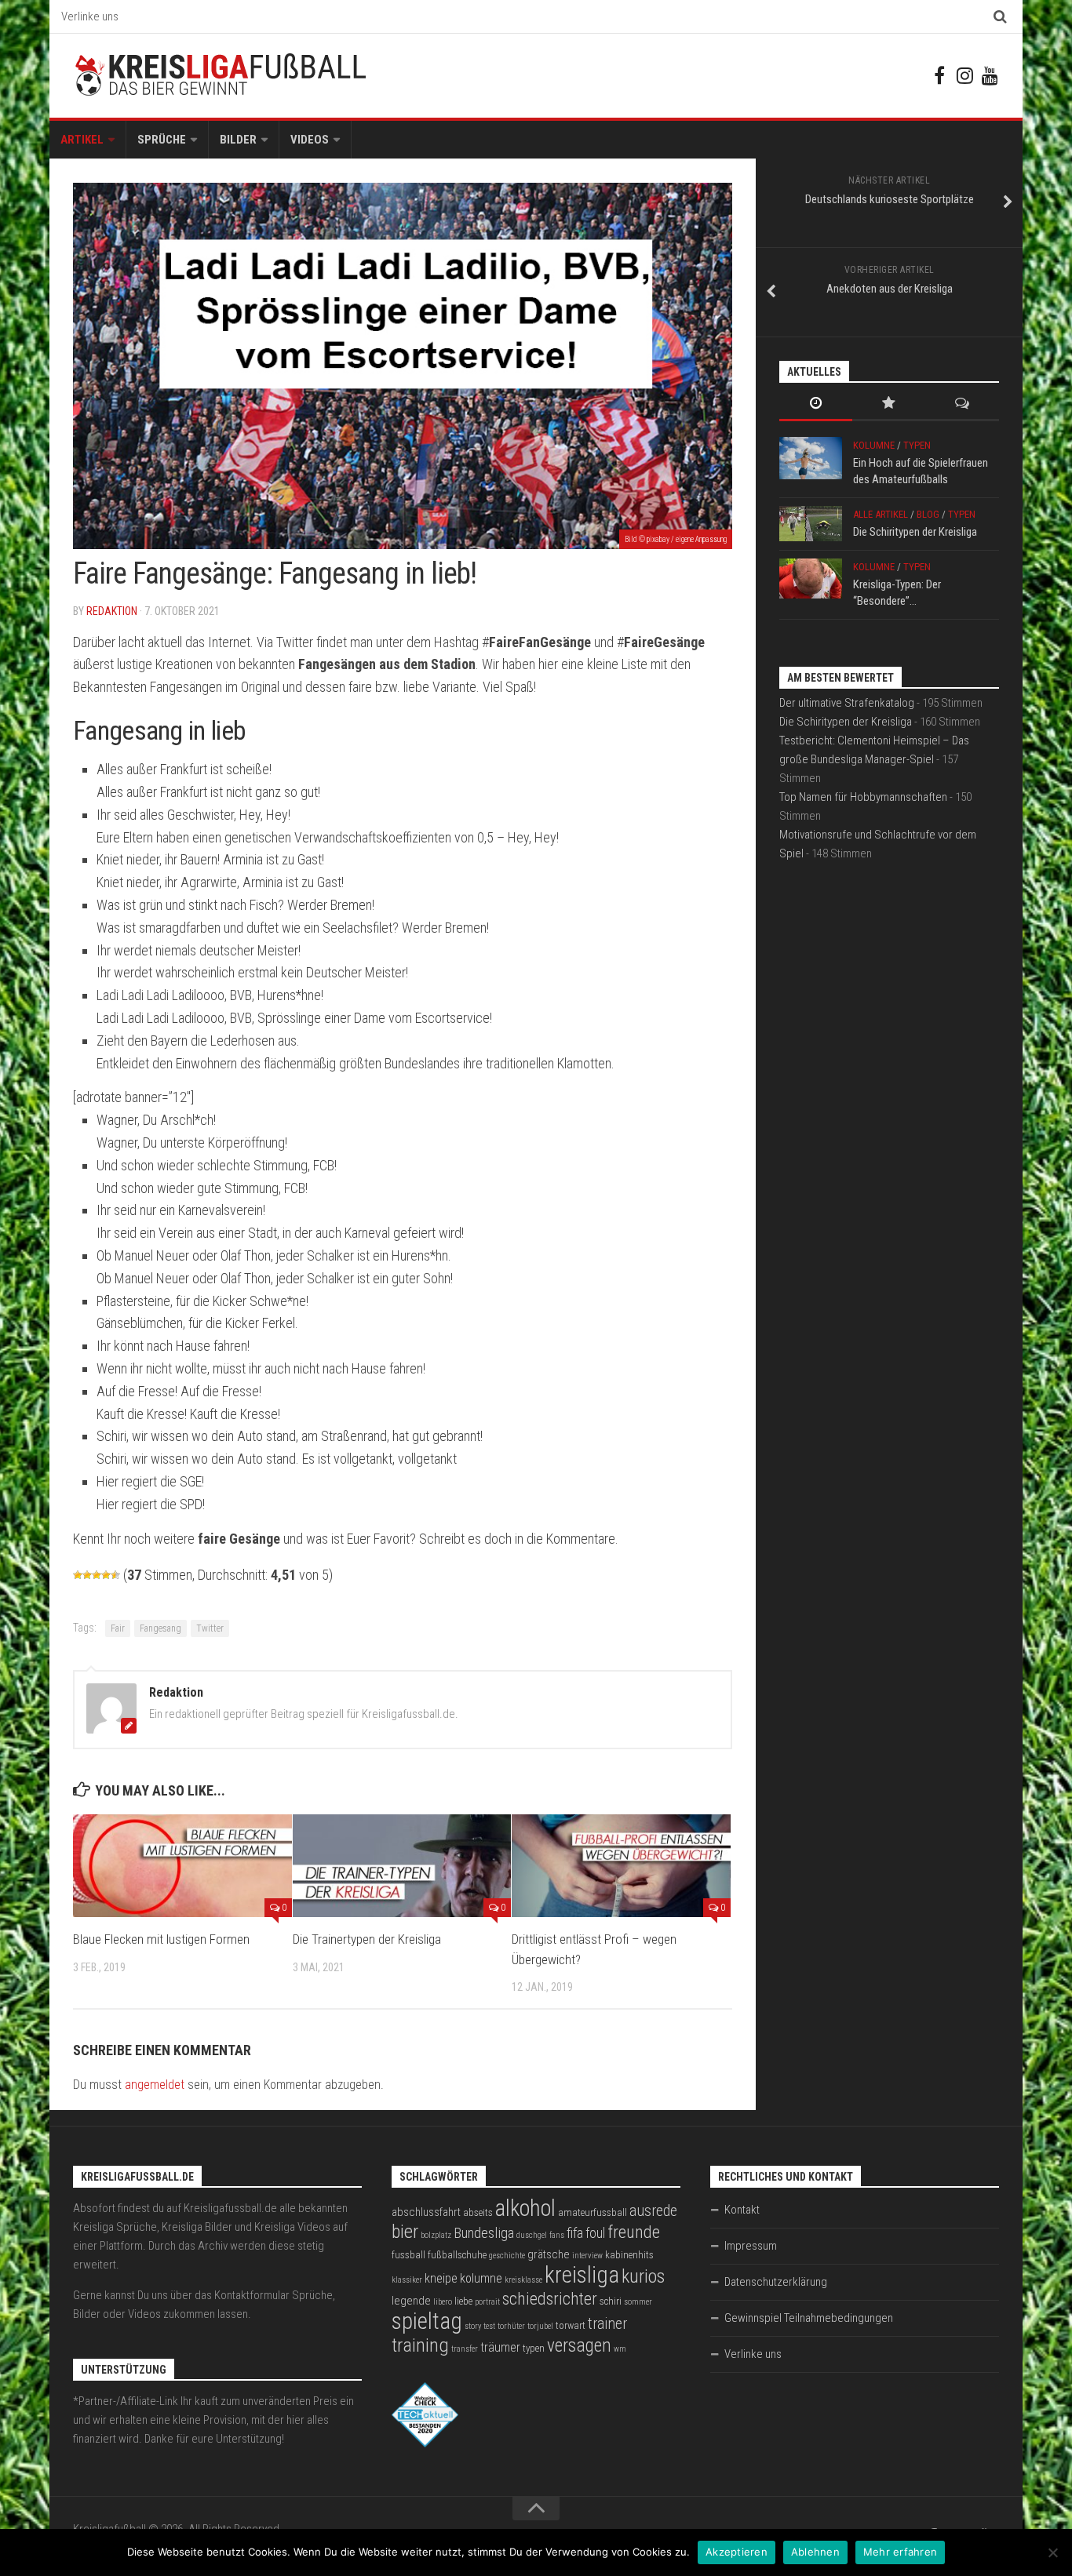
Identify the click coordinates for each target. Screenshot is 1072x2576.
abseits (478, 2212)
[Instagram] (964, 75)
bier (405, 2231)
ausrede (653, 2211)
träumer (500, 2347)
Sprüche (162, 140)
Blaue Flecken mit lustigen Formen (161, 1939)
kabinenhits (629, 2255)
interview (587, 2256)
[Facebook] (939, 75)
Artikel (82, 140)
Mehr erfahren (900, 2552)
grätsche (549, 2254)
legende (411, 2301)
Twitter (210, 1628)
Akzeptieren (737, 2552)
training (420, 2345)
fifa (575, 2233)
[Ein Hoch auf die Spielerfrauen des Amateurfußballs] (811, 458)
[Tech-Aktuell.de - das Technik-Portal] (425, 2443)
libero (443, 2302)
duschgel (532, 2235)
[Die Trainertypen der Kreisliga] (402, 1866)
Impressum (751, 2246)
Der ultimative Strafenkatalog (847, 703)
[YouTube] (990, 75)
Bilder (238, 140)
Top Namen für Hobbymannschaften (863, 797)
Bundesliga (484, 2233)
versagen (579, 2345)
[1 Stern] (78, 1575)
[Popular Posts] (889, 404)
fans (557, 2235)
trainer (607, 2324)
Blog (928, 514)
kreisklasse (523, 2280)
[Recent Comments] (963, 404)
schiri (611, 2301)
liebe (463, 2301)
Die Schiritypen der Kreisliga (915, 532)
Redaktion (112, 611)
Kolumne (874, 445)
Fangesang (160, 1628)
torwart (571, 2325)
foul (595, 2233)
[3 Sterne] (97, 1575)
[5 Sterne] (115, 1575)
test (489, 2326)
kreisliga (582, 2275)
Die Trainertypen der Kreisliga (367, 1939)
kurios (643, 2276)
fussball (408, 2255)
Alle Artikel (881, 514)
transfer (465, 2349)
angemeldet (155, 2085)
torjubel (540, 2326)
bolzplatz (436, 2235)
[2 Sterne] (87, 1575)
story (473, 2326)
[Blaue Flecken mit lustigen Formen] (182, 1866)
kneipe (441, 2278)
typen (534, 2348)
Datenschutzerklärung (776, 2282)
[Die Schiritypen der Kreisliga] (811, 524)
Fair (118, 1628)
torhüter (511, 2326)
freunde (634, 2232)
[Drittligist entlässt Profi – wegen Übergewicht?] (621, 1866)
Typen (917, 445)
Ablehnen (815, 2552)
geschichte (507, 2256)
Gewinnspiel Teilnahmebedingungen (809, 2318)
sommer (638, 2302)
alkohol (525, 2208)
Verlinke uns (90, 16)
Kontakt (742, 2210)
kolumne (481, 2278)
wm (620, 2349)
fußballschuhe (457, 2255)
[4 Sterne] (106, 1575)
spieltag (427, 2321)
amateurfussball (593, 2212)
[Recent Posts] (816, 404)
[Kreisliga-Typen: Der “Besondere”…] (811, 579)
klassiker (407, 2280)
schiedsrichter (550, 2299)
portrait (487, 2302)
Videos (310, 140)
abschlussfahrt (426, 2212)
